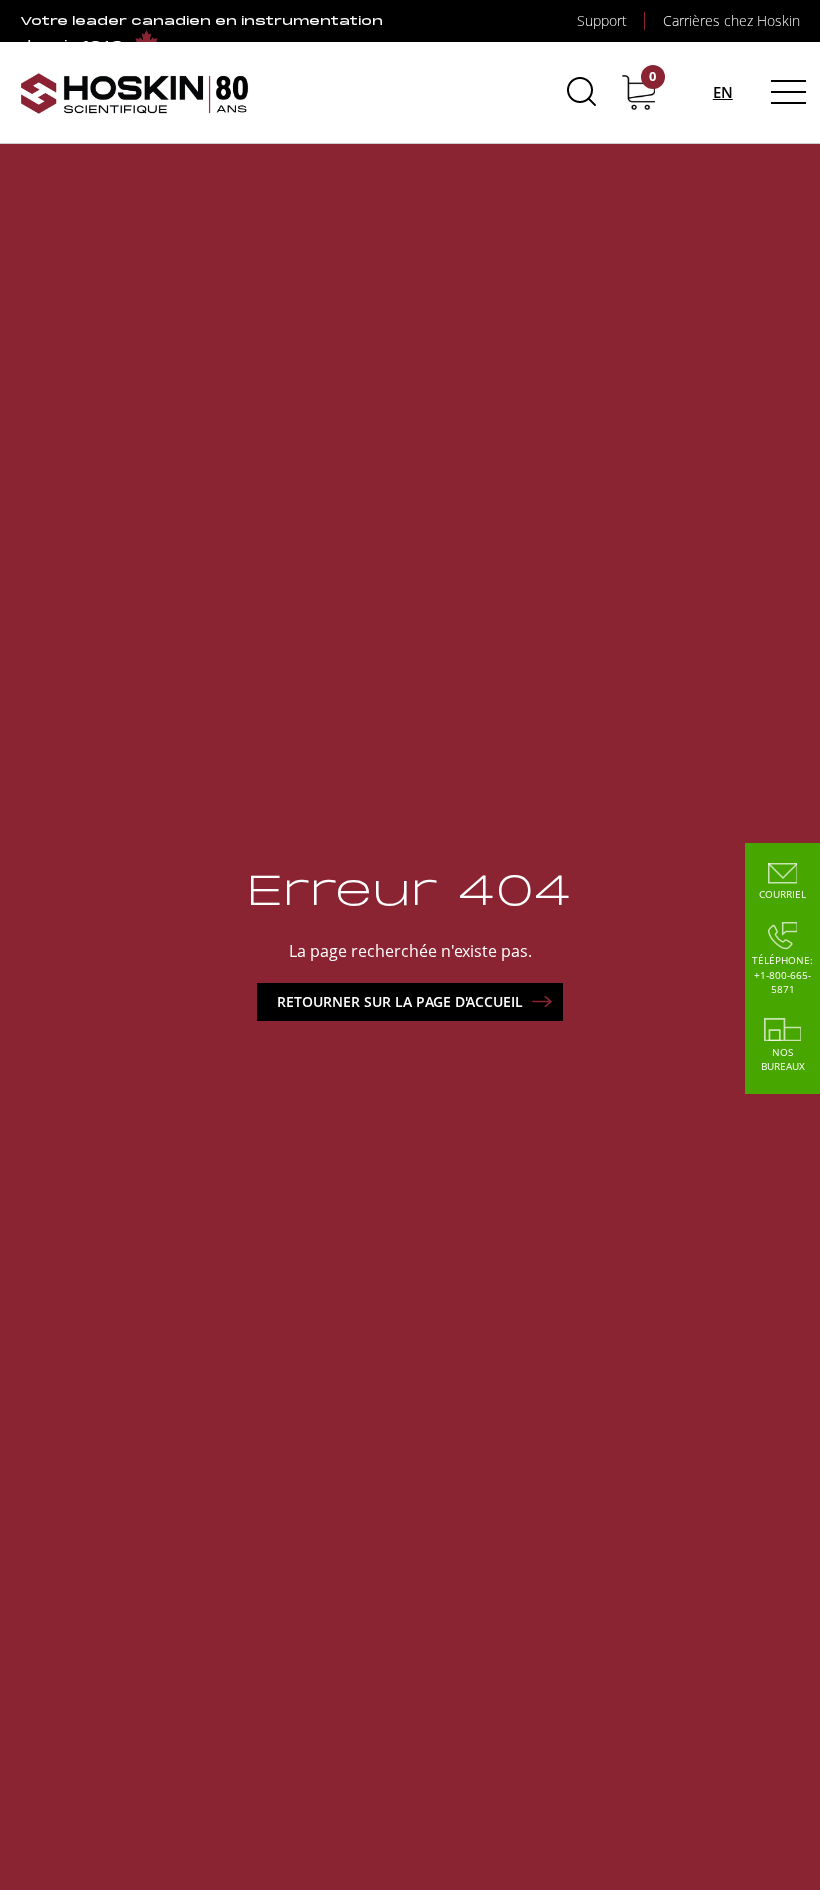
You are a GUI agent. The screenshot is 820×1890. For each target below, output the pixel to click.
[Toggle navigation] (785, 92)
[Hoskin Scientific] (135, 92)
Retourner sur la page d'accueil (400, 1001)
